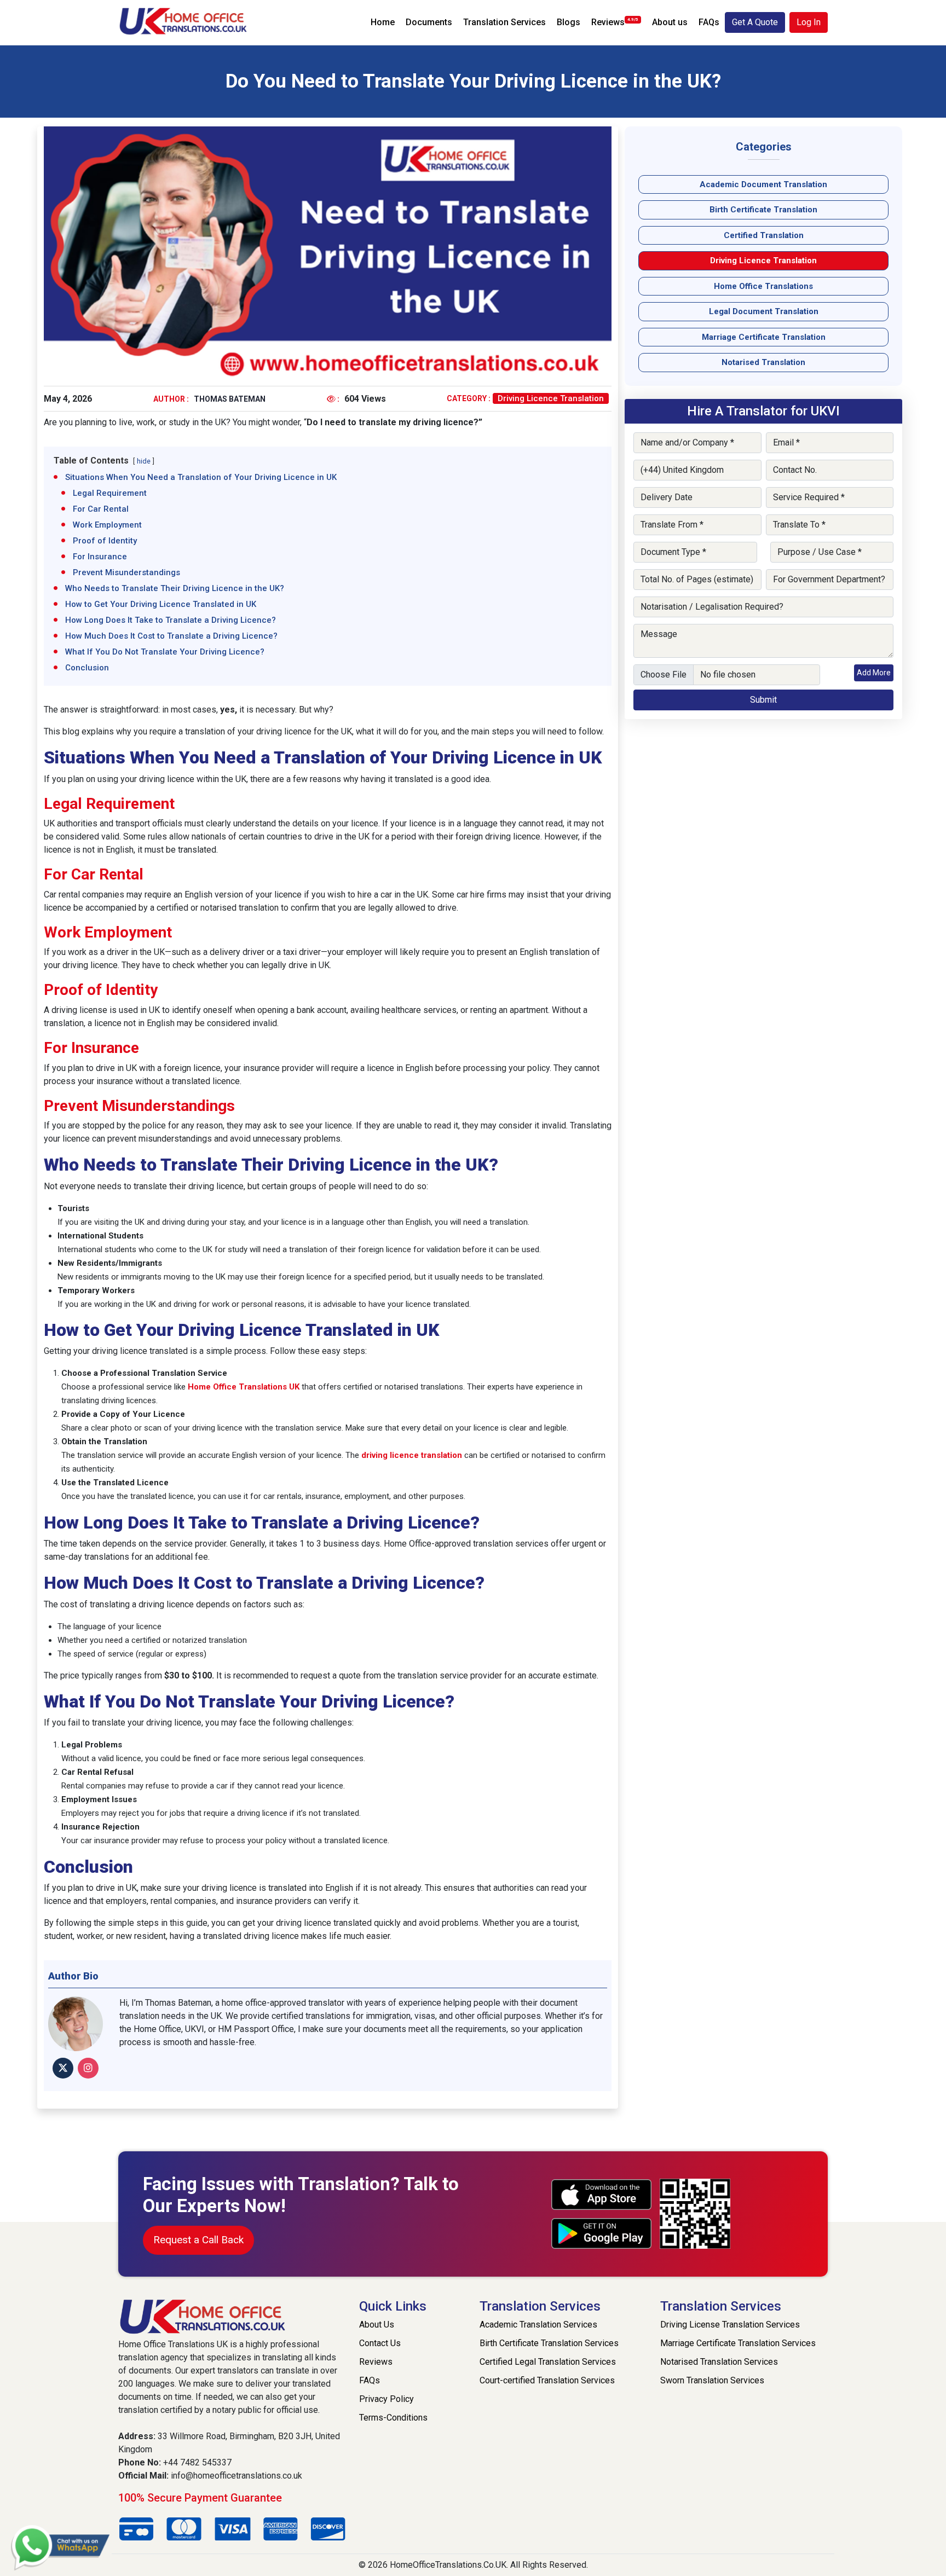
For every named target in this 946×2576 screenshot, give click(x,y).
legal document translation (764, 311)
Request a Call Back (198, 2240)
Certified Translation (764, 235)
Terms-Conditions (393, 2418)
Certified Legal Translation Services (548, 2362)
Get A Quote (755, 22)
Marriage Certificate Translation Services (738, 2343)
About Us (377, 2325)
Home (383, 22)
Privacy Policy (387, 2399)
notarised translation (763, 362)
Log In (809, 22)
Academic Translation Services (538, 2325)
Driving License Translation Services (730, 2325)
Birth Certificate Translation (763, 210)
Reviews (615, 22)
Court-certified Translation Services (547, 2380)
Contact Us (380, 2343)
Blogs (569, 22)
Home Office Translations (763, 286)
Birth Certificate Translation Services (549, 2343)
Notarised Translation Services (719, 2362)
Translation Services (504, 22)
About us (670, 22)
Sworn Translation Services (712, 2380)
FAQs (709, 22)
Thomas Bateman (230, 399)
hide (144, 461)
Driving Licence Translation (551, 398)
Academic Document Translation (763, 184)
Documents (429, 22)
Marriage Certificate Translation (764, 337)
